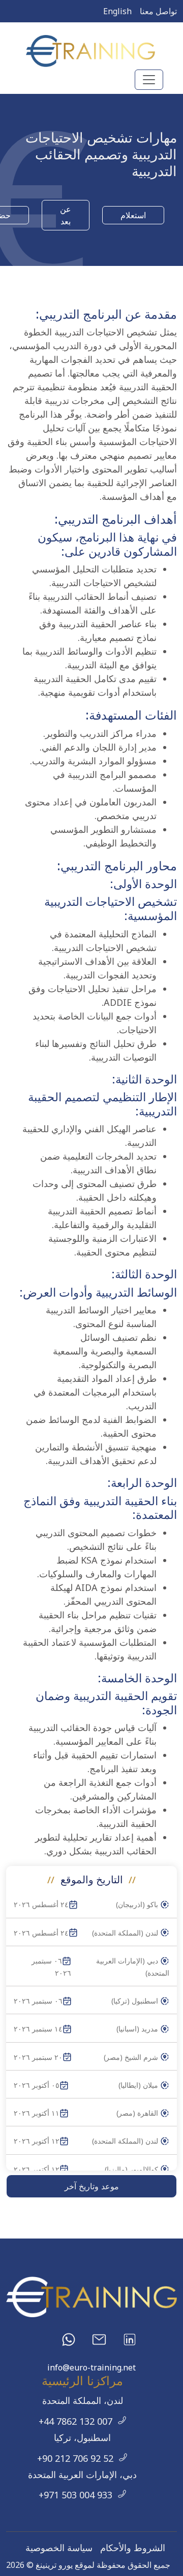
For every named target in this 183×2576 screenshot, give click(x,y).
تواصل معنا (158, 11)
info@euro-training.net (91, 2367)
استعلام (133, 215)
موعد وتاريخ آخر (92, 2186)
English (117, 11)
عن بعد (66, 215)
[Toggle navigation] (149, 80)
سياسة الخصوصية (59, 2548)
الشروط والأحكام (133, 2548)
